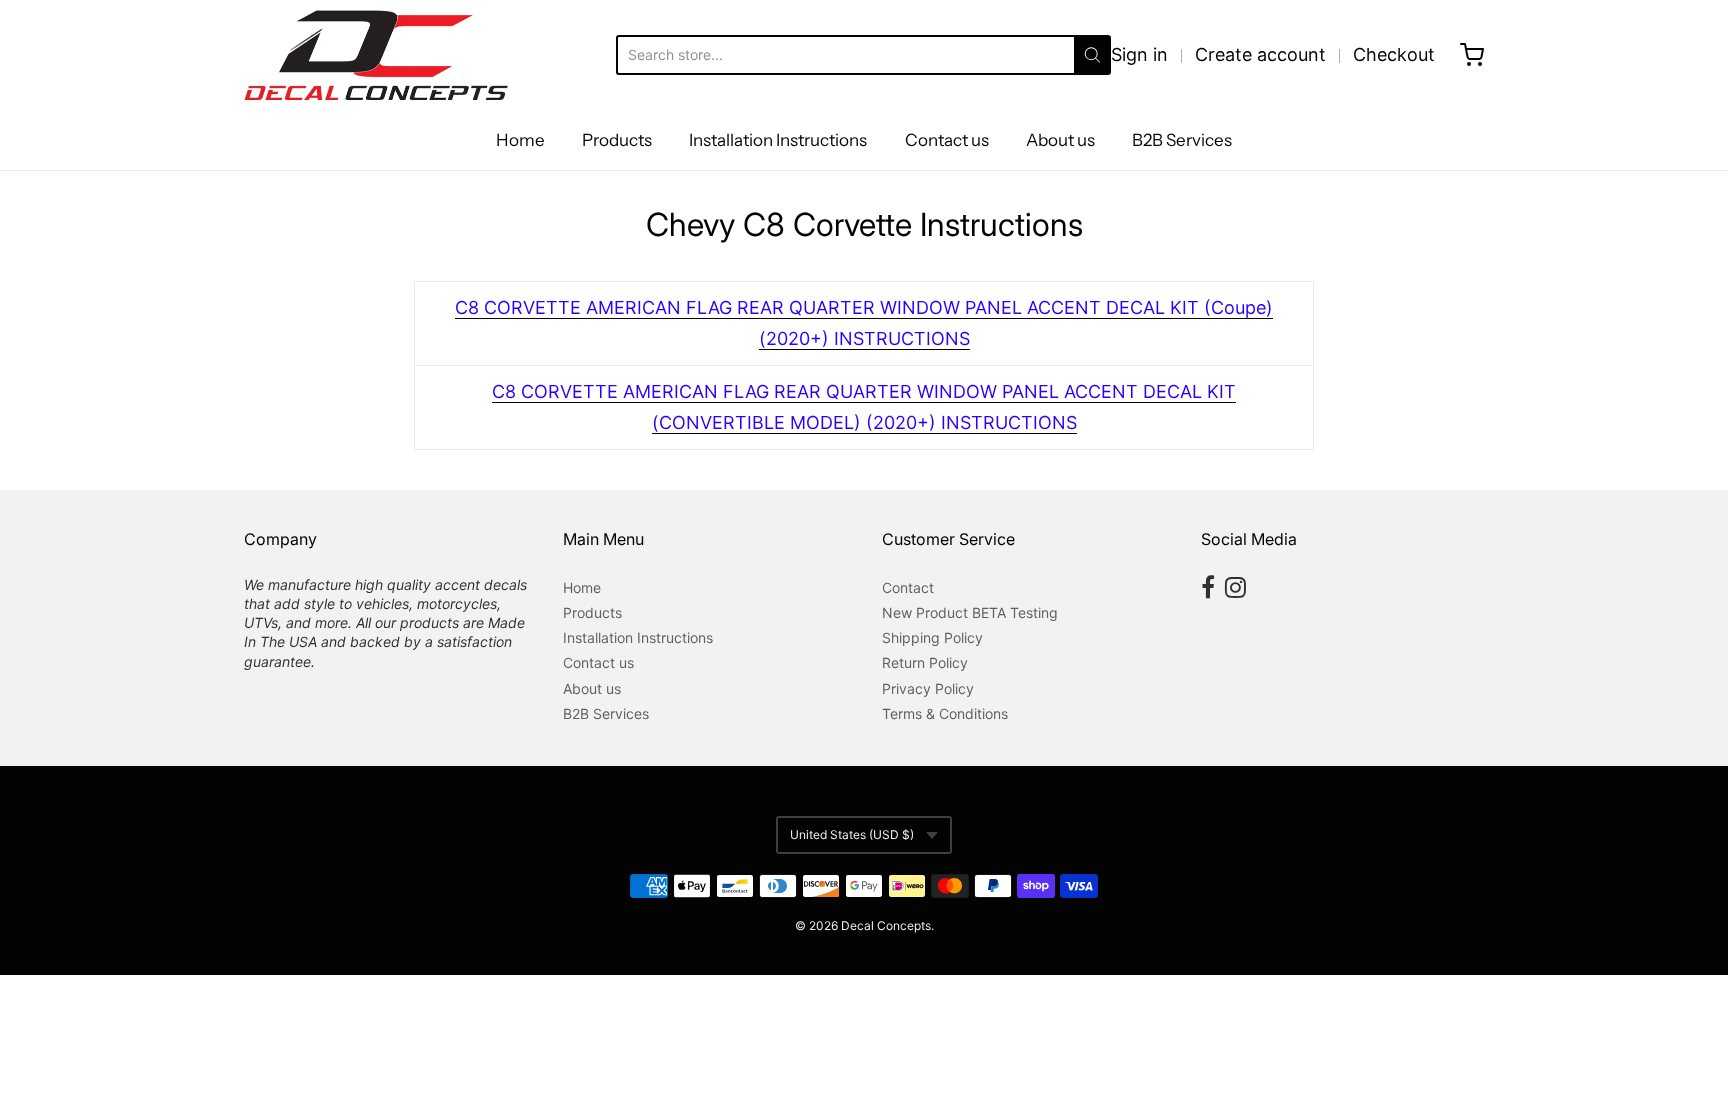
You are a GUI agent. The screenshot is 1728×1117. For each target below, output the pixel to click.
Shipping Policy (932, 637)
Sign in (1139, 54)
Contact (908, 587)
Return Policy (925, 662)
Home (520, 140)
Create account (1260, 54)
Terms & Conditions (945, 713)
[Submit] (1092, 55)
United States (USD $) (852, 834)
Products (617, 140)
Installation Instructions (778, 140)
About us (1060, 140)
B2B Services (1182, 140)
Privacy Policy (928, 688)
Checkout (1394, 54)
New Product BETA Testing (970, 612)
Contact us (947, 140)
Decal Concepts (886, 925)
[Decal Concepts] (376, 55)
